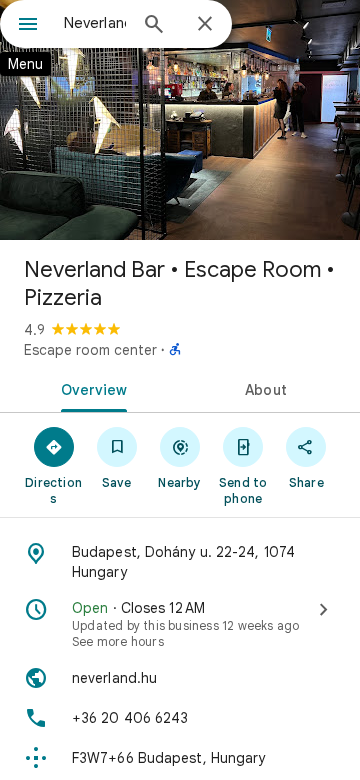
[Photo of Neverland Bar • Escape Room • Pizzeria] (180, 120)
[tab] (90, 388)
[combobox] (95, 23)
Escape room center (90, 350)
